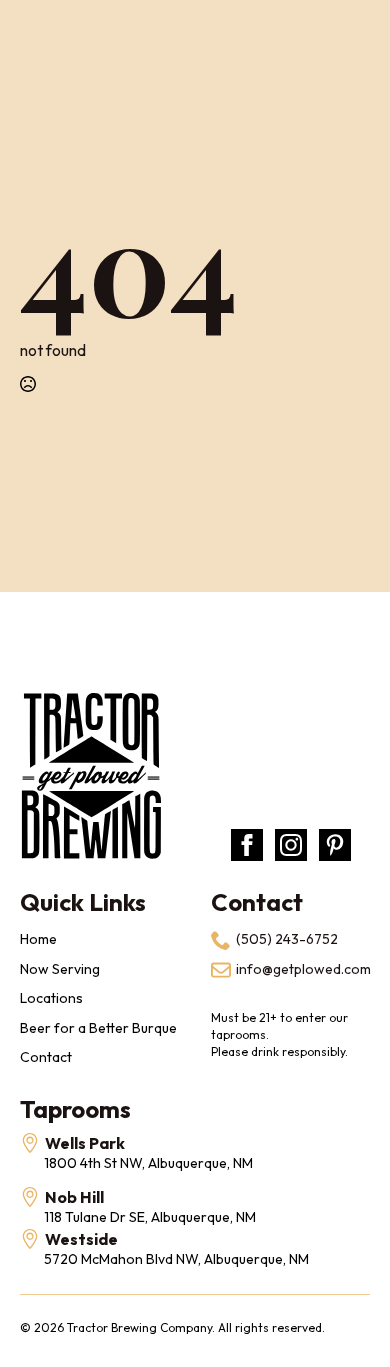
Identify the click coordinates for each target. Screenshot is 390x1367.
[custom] (335, 845)
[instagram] (291, 845)
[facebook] (247, 845)
